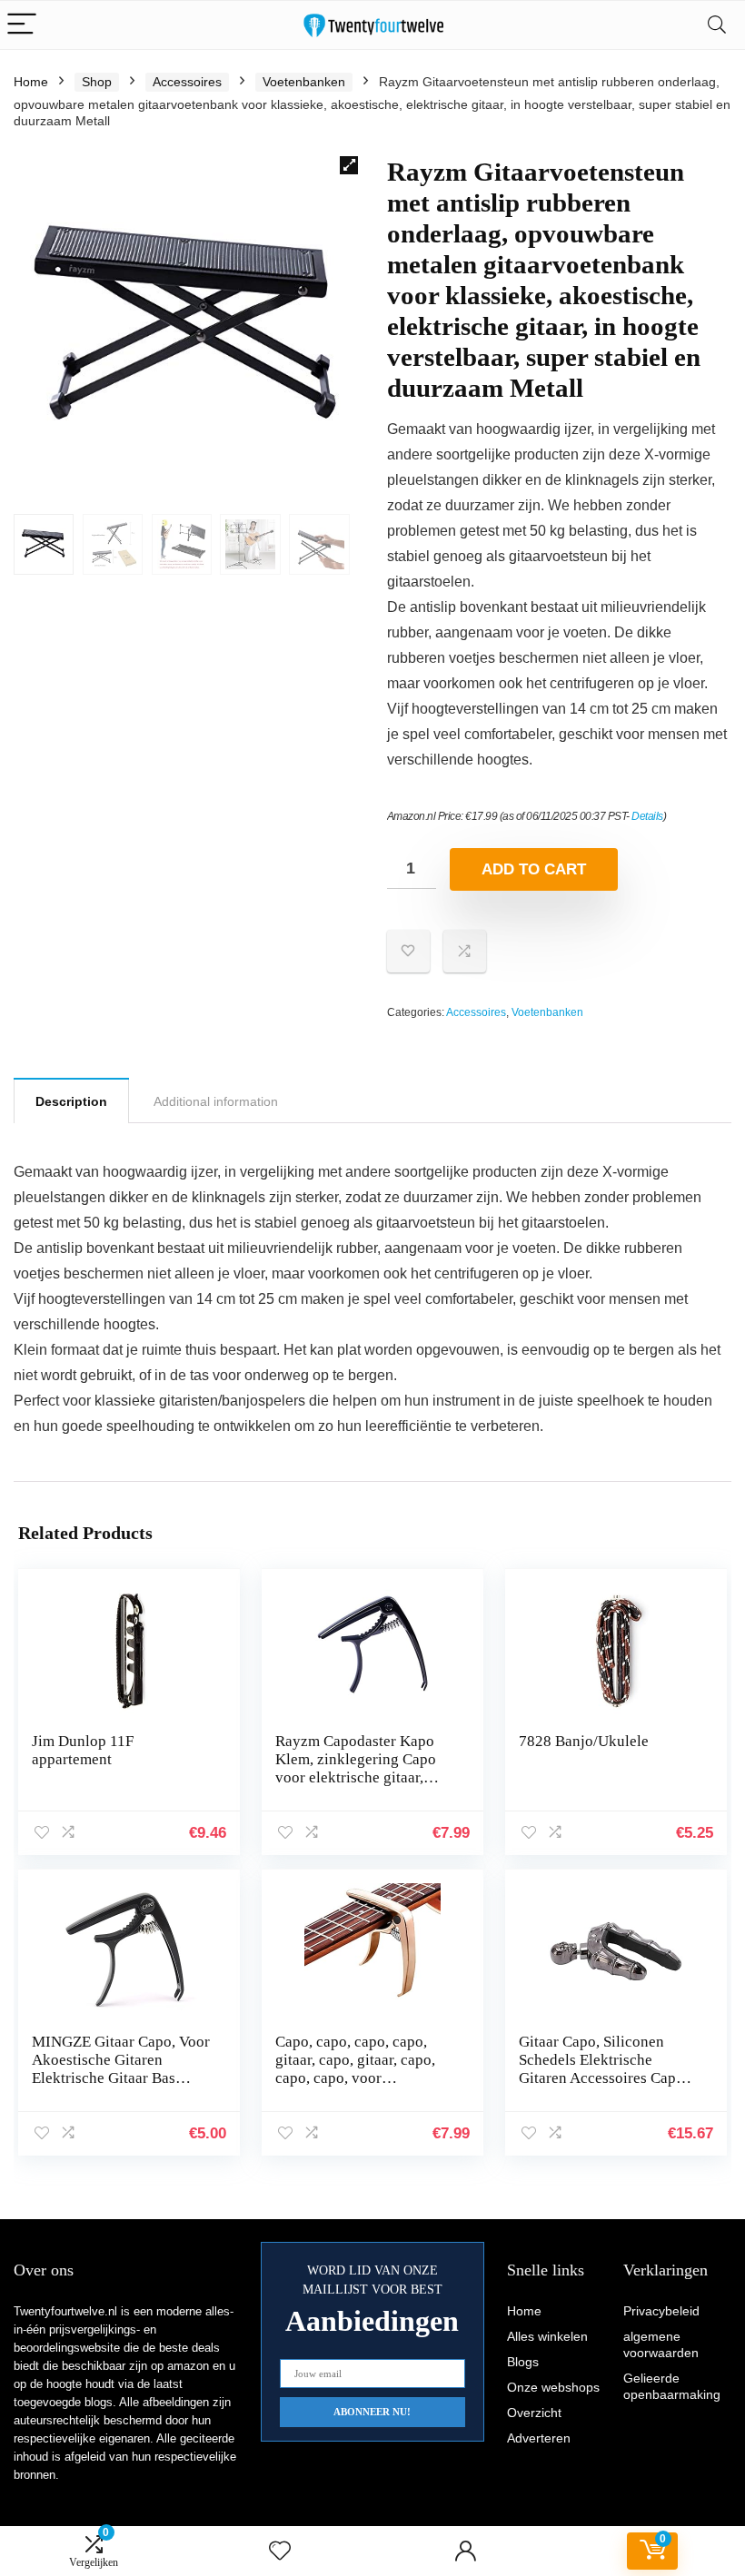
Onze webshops (553, 2387)
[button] (349, 165)
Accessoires (187, 82)
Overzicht (534, 2413)
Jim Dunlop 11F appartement (83, 1750)
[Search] (717, 25)
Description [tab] (71, 1101)
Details (647, 816)
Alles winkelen (547, 2336)
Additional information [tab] (216, 1101)
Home (31, 82)
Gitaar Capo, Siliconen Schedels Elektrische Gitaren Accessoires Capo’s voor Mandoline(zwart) (607, 2069)
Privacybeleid (661, 2311)
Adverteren (539, 2438)
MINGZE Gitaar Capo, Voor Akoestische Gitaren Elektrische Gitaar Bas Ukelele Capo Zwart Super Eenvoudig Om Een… (121, 2078)
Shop (97, 82)
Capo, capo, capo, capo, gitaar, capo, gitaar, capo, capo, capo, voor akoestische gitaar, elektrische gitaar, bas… (355, 2078)
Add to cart (534, 869)
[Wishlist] (280, 2551)
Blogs (523, 2362)
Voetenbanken (304, 82)
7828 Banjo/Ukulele (584, 1741)
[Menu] (22, 25)
